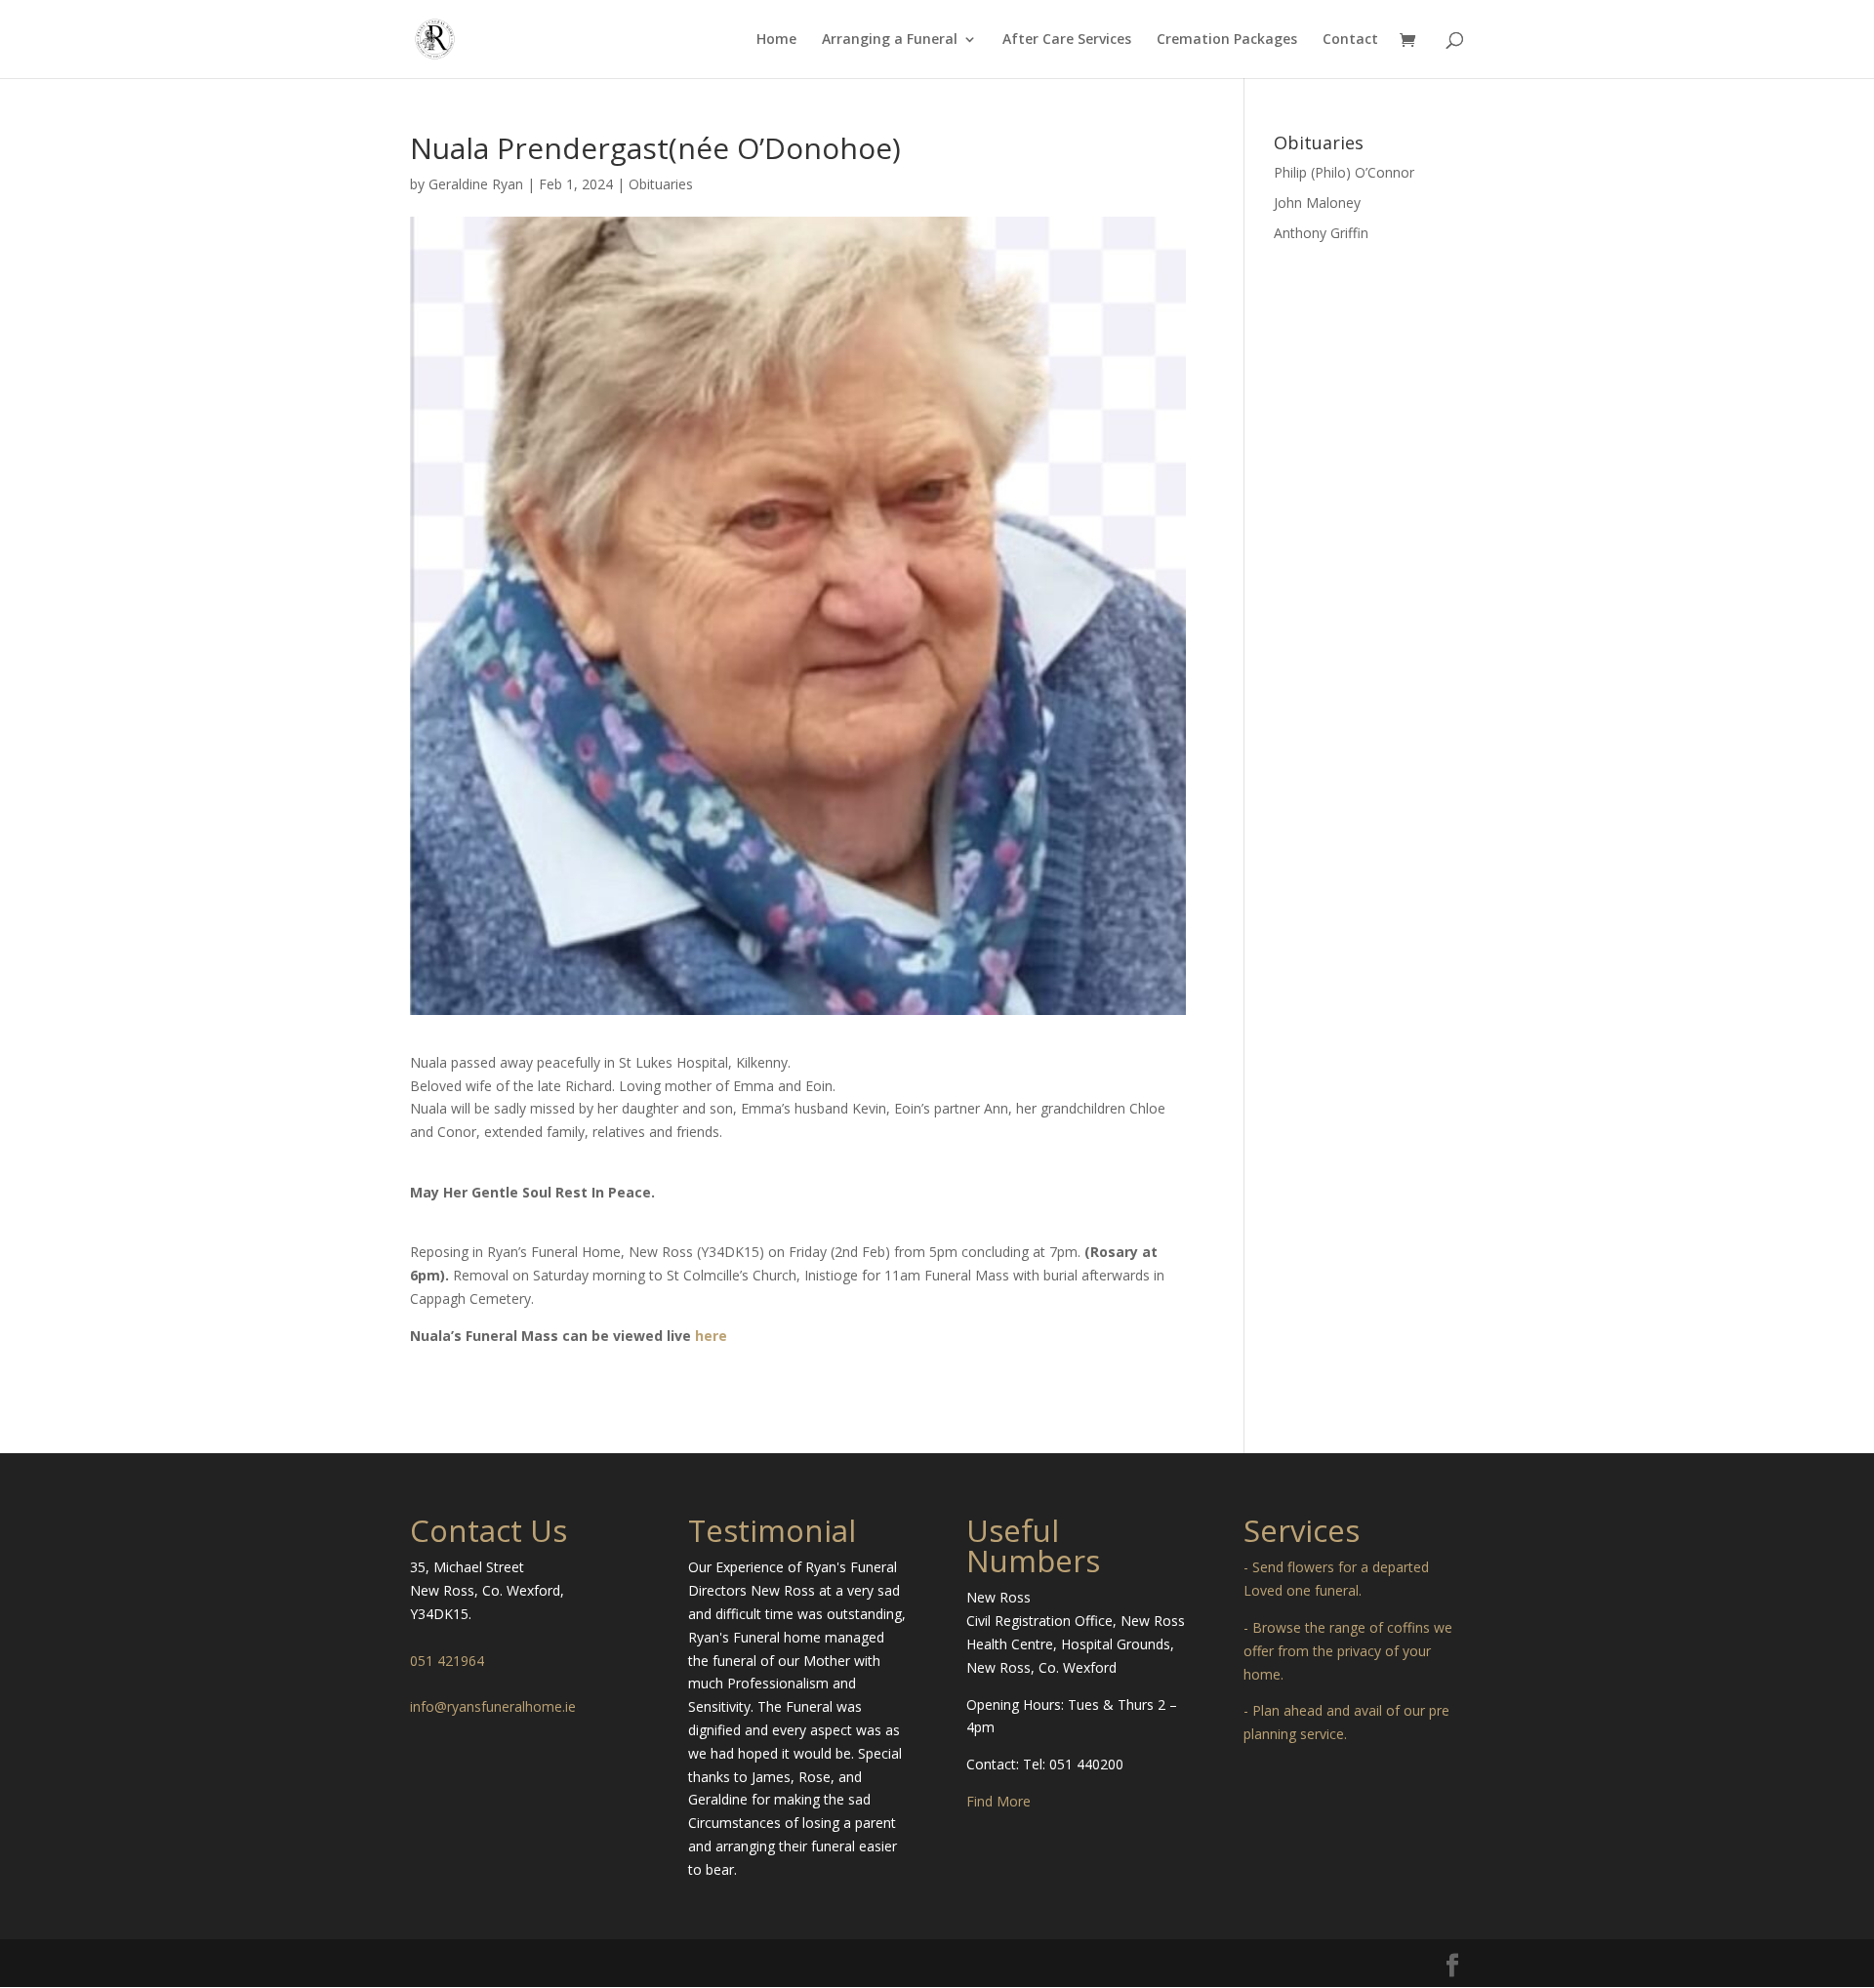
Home (776, 40)
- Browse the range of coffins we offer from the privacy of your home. (1348, 1651)
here (711, 1336)
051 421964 (447, 1661)
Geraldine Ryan (476, 184)
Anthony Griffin (1321, 233)
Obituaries (661, 184)
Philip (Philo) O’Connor (1344, 172)
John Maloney (1317, 203)
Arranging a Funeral (890, 40)
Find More (998, 1801)
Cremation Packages (1227, 40)
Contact (1350, 40)
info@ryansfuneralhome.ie (493, 1706)
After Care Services (1067, 40)
